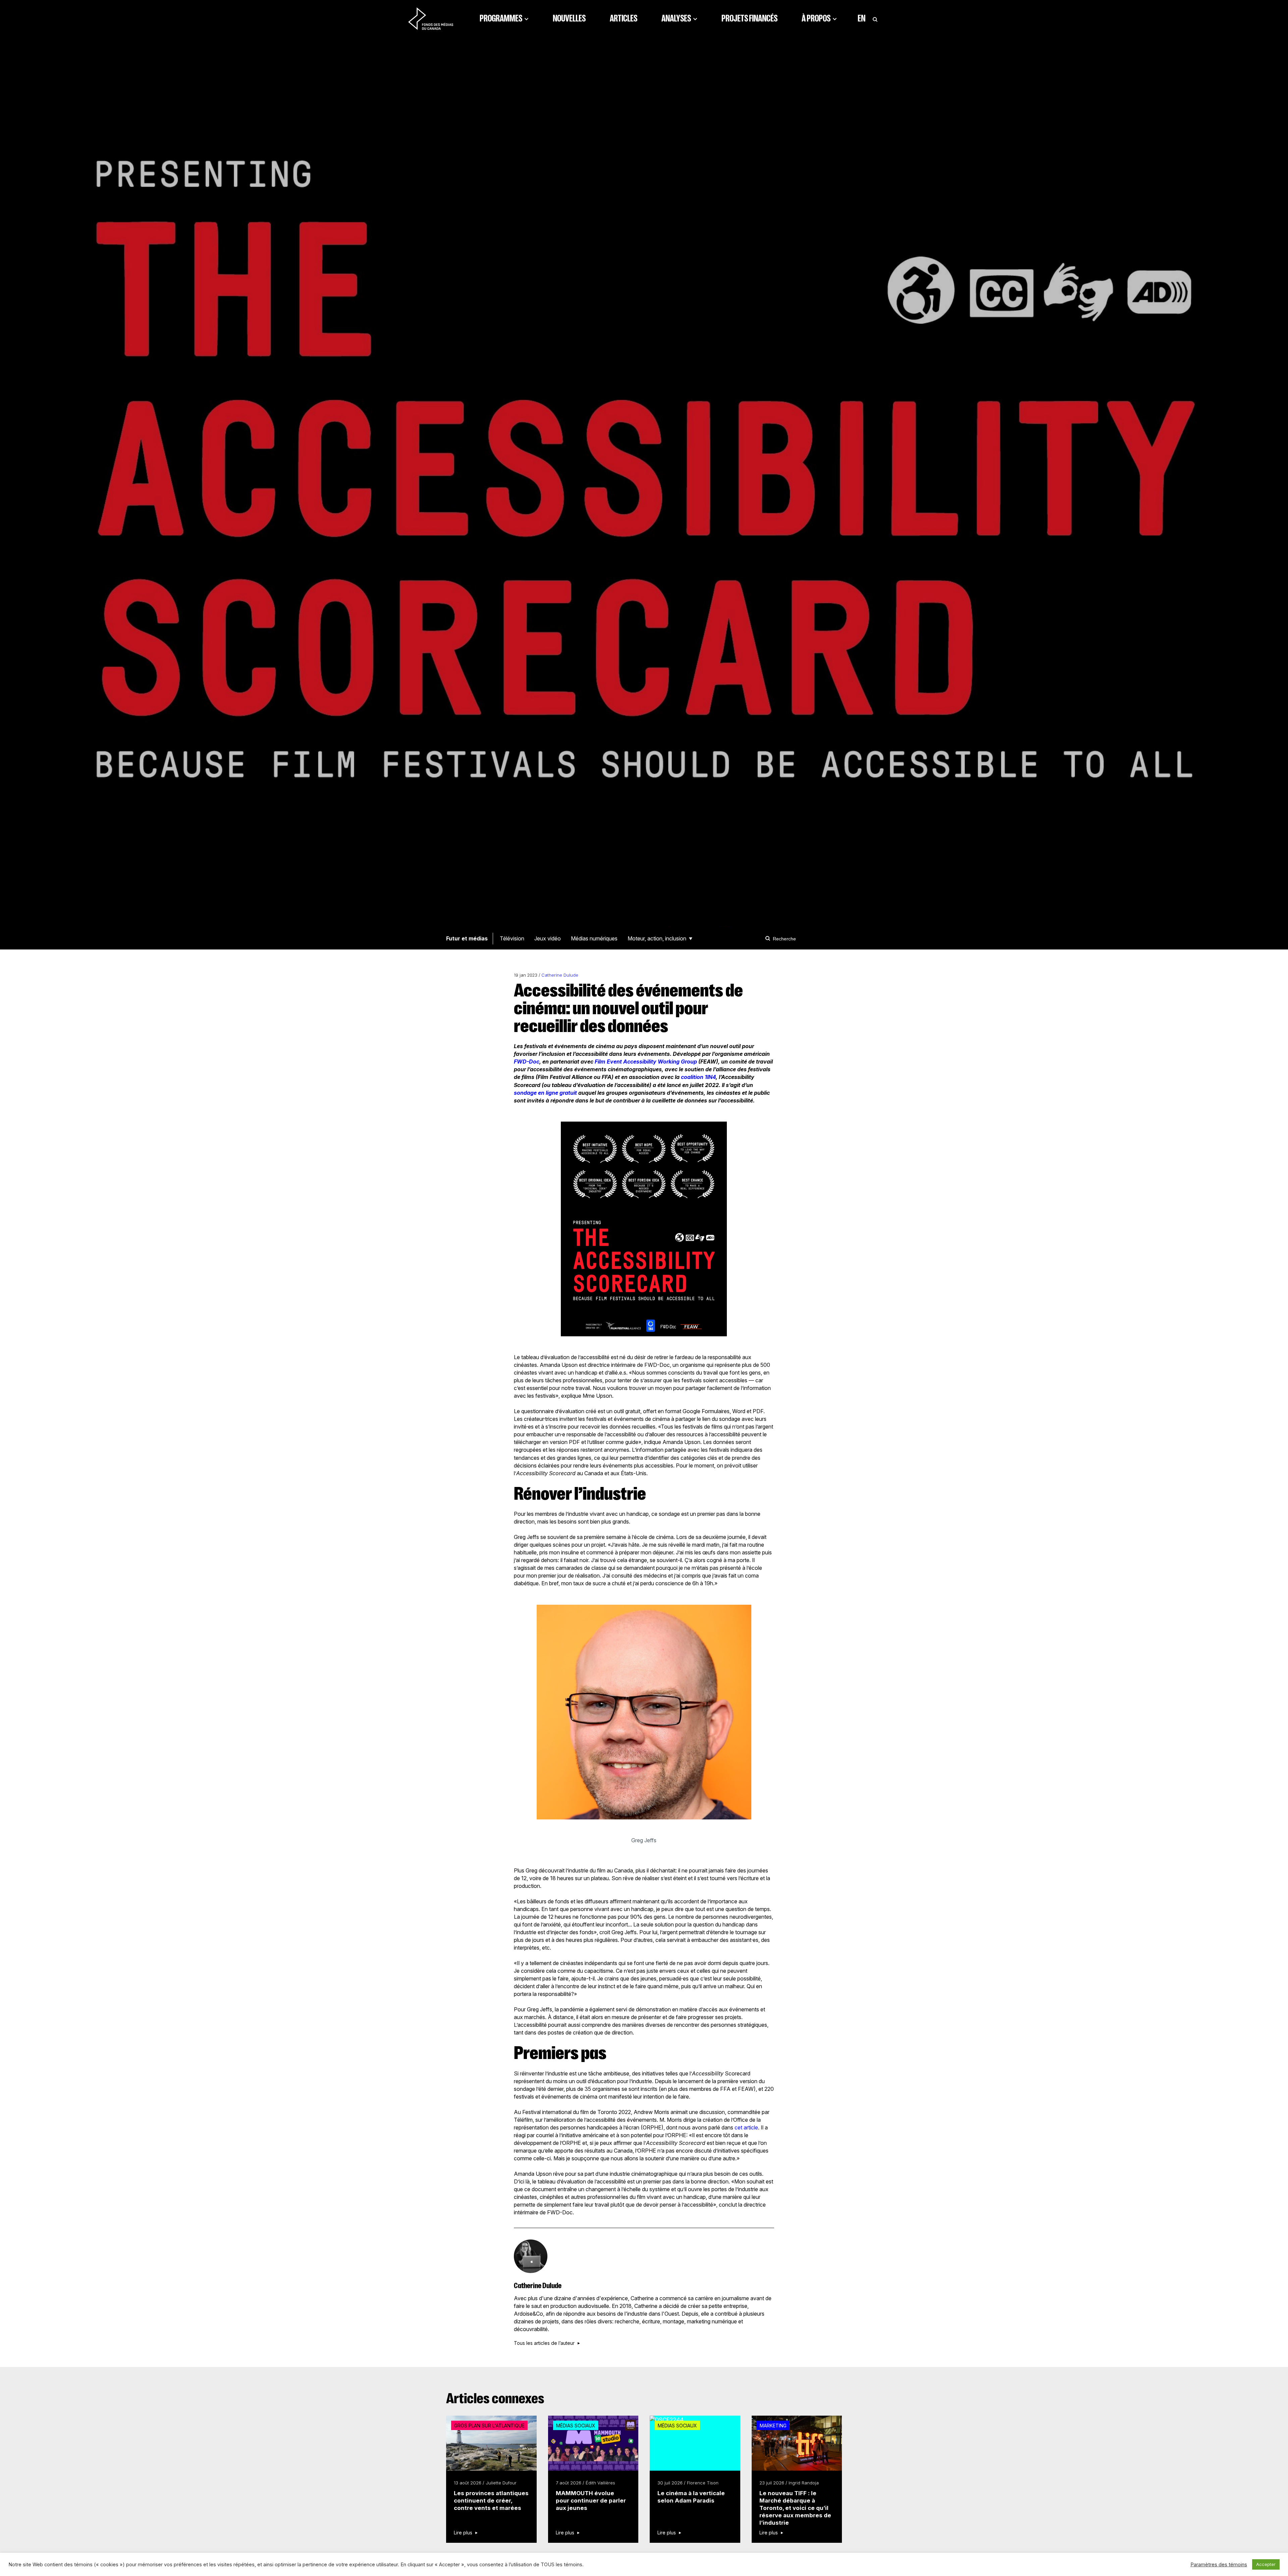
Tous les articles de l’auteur (544, 2343)
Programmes (501, 18)
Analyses (676, 18)
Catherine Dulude (560, 975)
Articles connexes (495, 2399)
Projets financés (749, 18)
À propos (816, 18)
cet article (746, 2127)
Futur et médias (467, 938)
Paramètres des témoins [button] (1219, 2565)
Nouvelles (569, 18)
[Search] (769, 938)
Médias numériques (594, 938)
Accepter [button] (1266, 2564)
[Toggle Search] (875, 18)
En (862, 18)
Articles (624, 18)
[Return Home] (431, 18)
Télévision (512, 938)
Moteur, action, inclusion (657, 938)
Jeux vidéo (548, 938)
